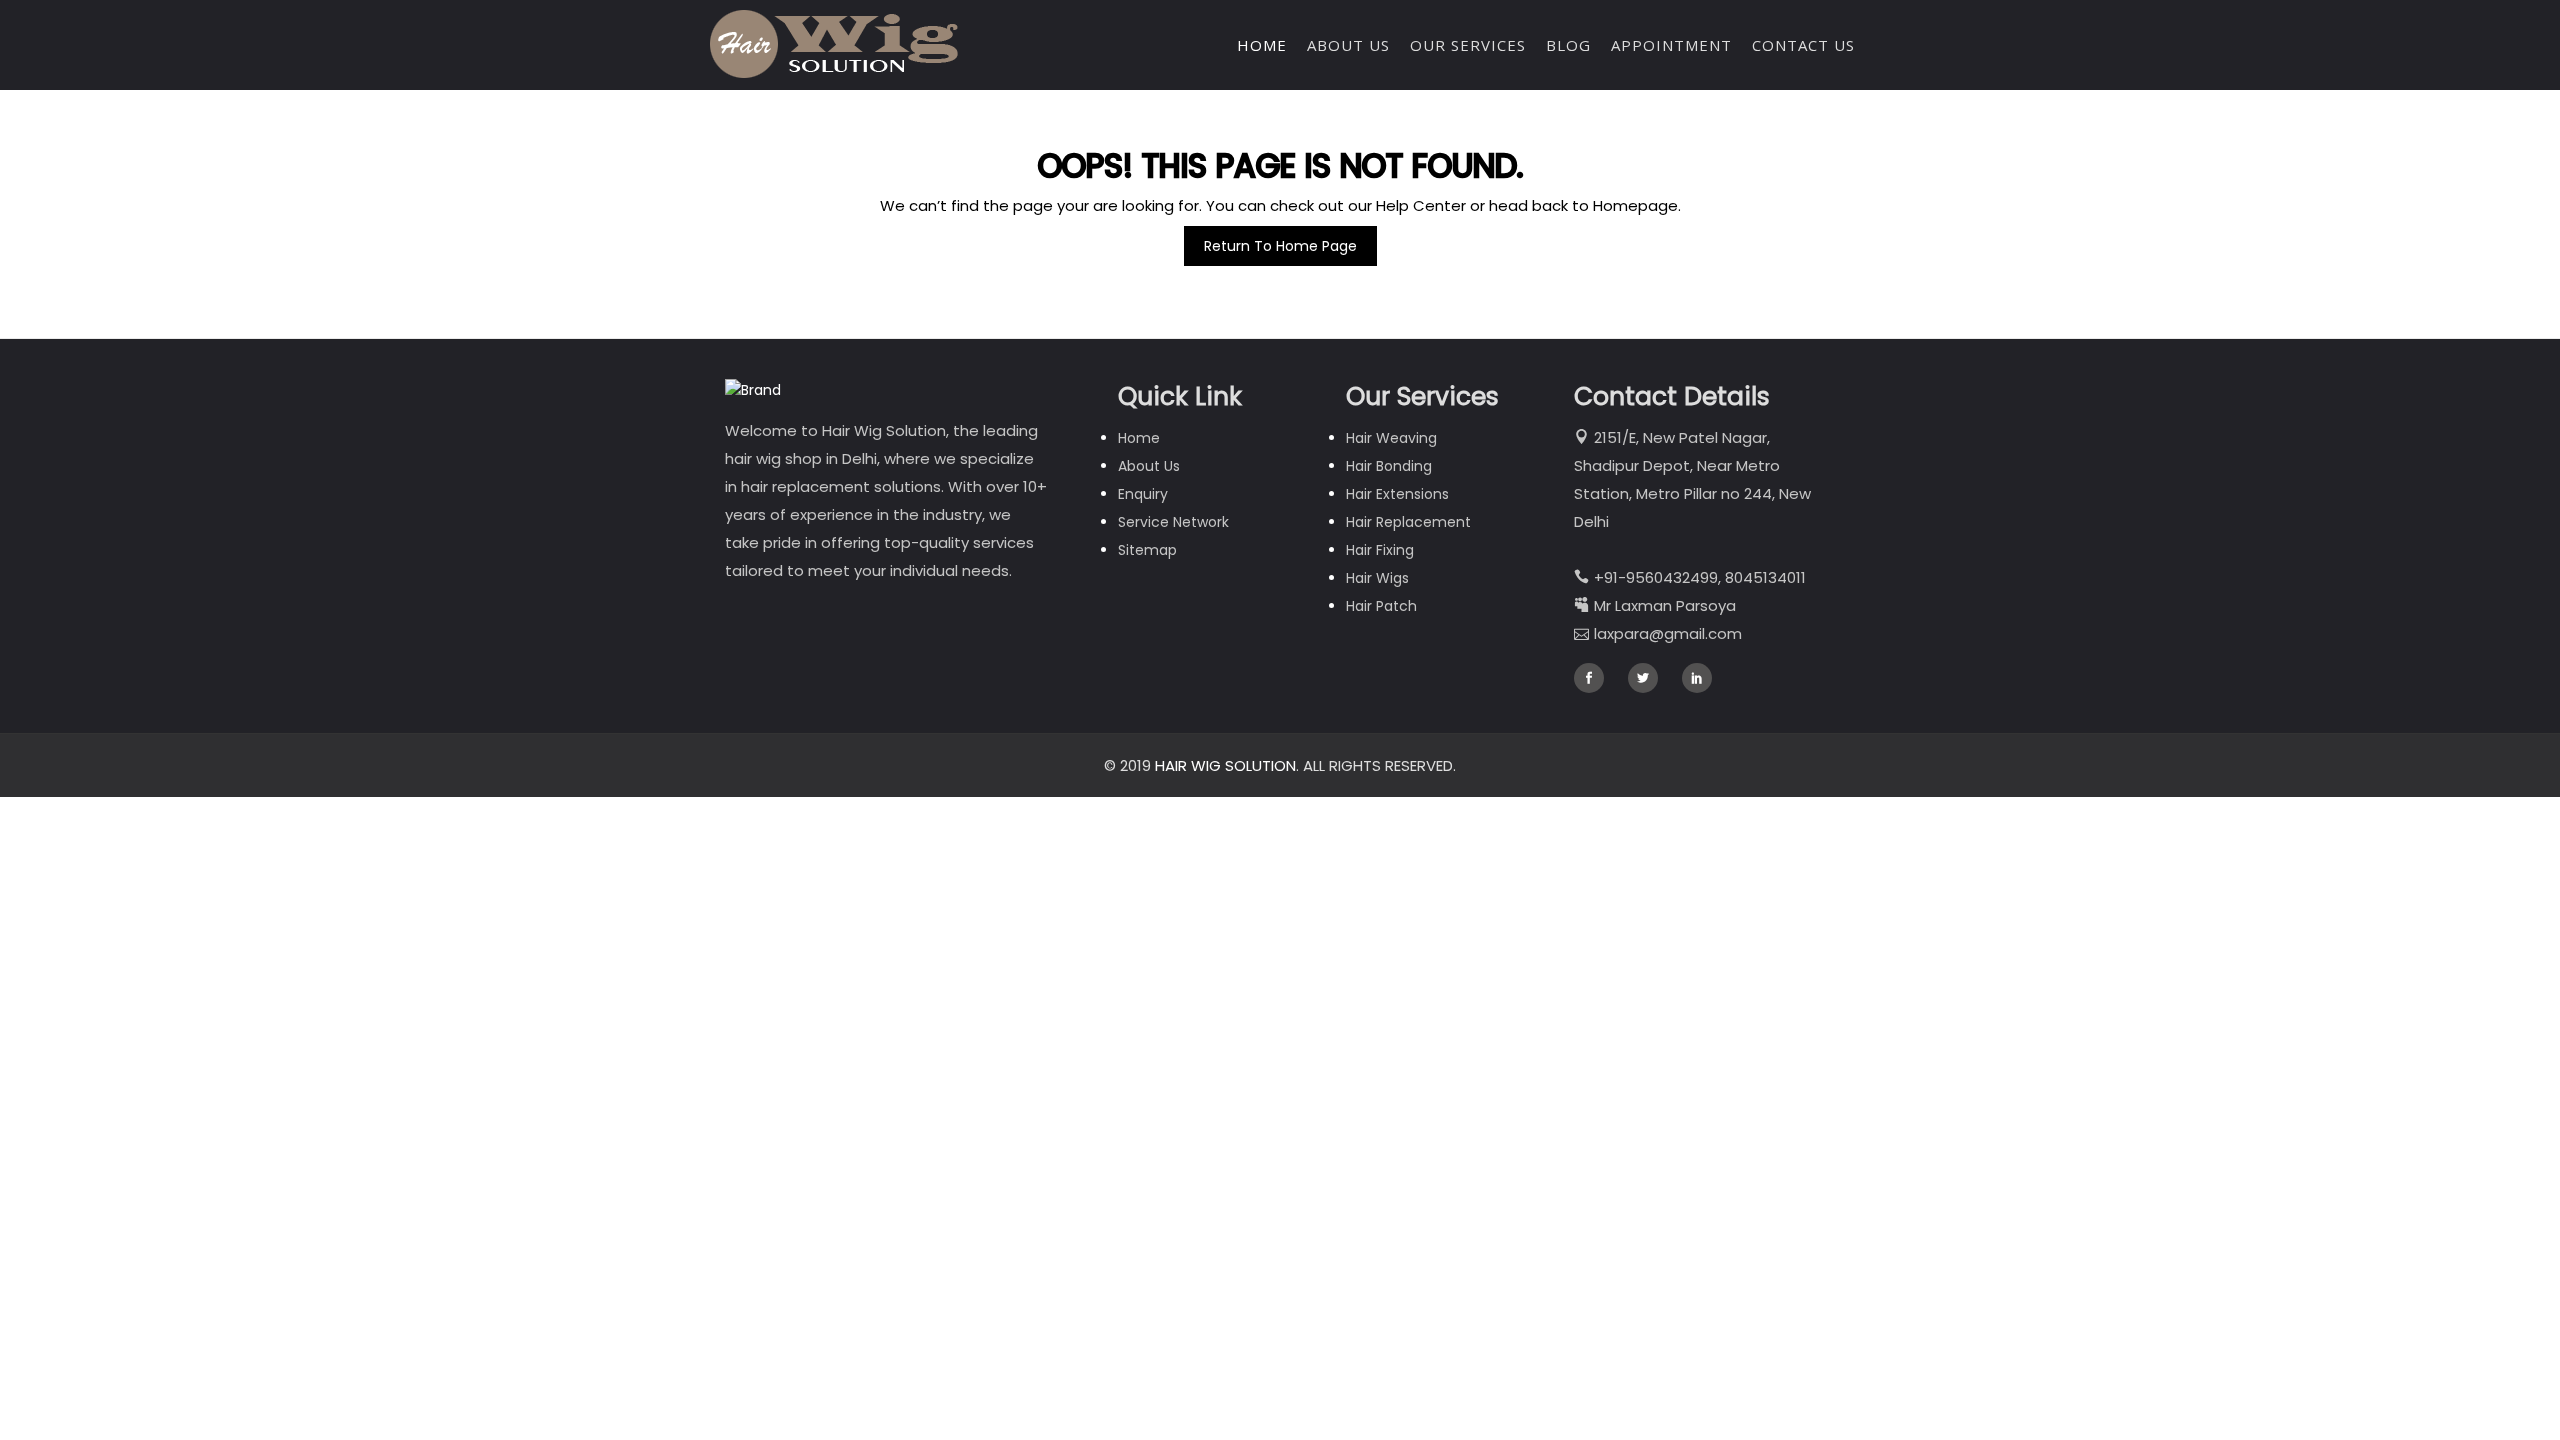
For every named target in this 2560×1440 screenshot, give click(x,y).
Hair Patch (1381, 606)
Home (1262, 45)
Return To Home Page (1280, 246)
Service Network (1173, 522)
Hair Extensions (1397, 494)
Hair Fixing (1380, 550)
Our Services (1468, 45)
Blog (1568, 45)
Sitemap (1147, 550)
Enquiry (1143, 494)
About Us (1348, 45)
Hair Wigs (1377, 578)
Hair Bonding (1389, 466)
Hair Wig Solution (1225, 765)
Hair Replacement (1408, 522)
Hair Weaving (1391, 438)
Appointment (1671, 45)
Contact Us (1803, 45)
